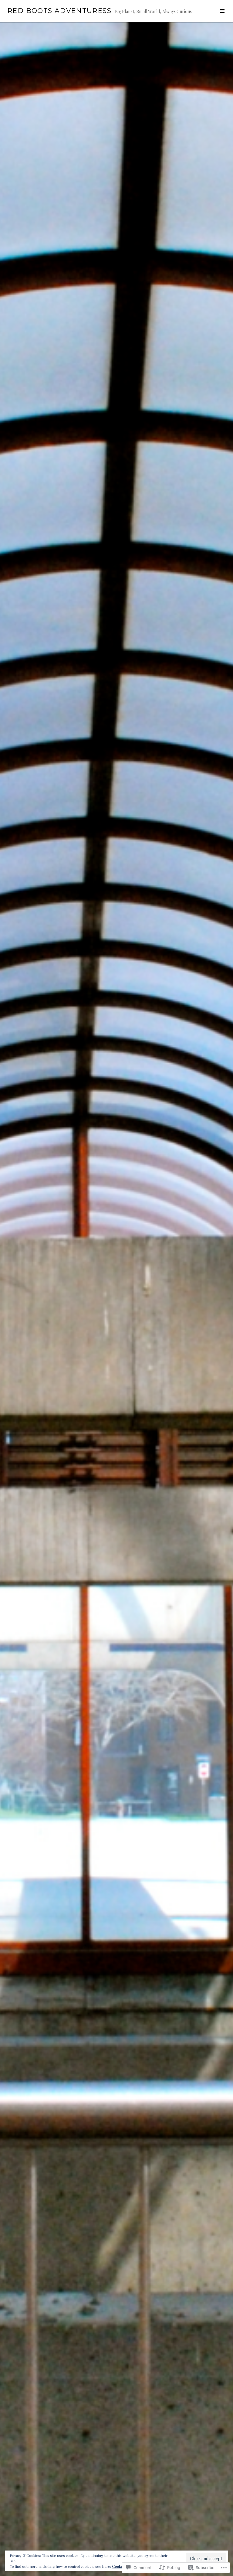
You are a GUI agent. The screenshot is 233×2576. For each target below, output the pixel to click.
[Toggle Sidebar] (222, 11)
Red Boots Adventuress (59, 11)
